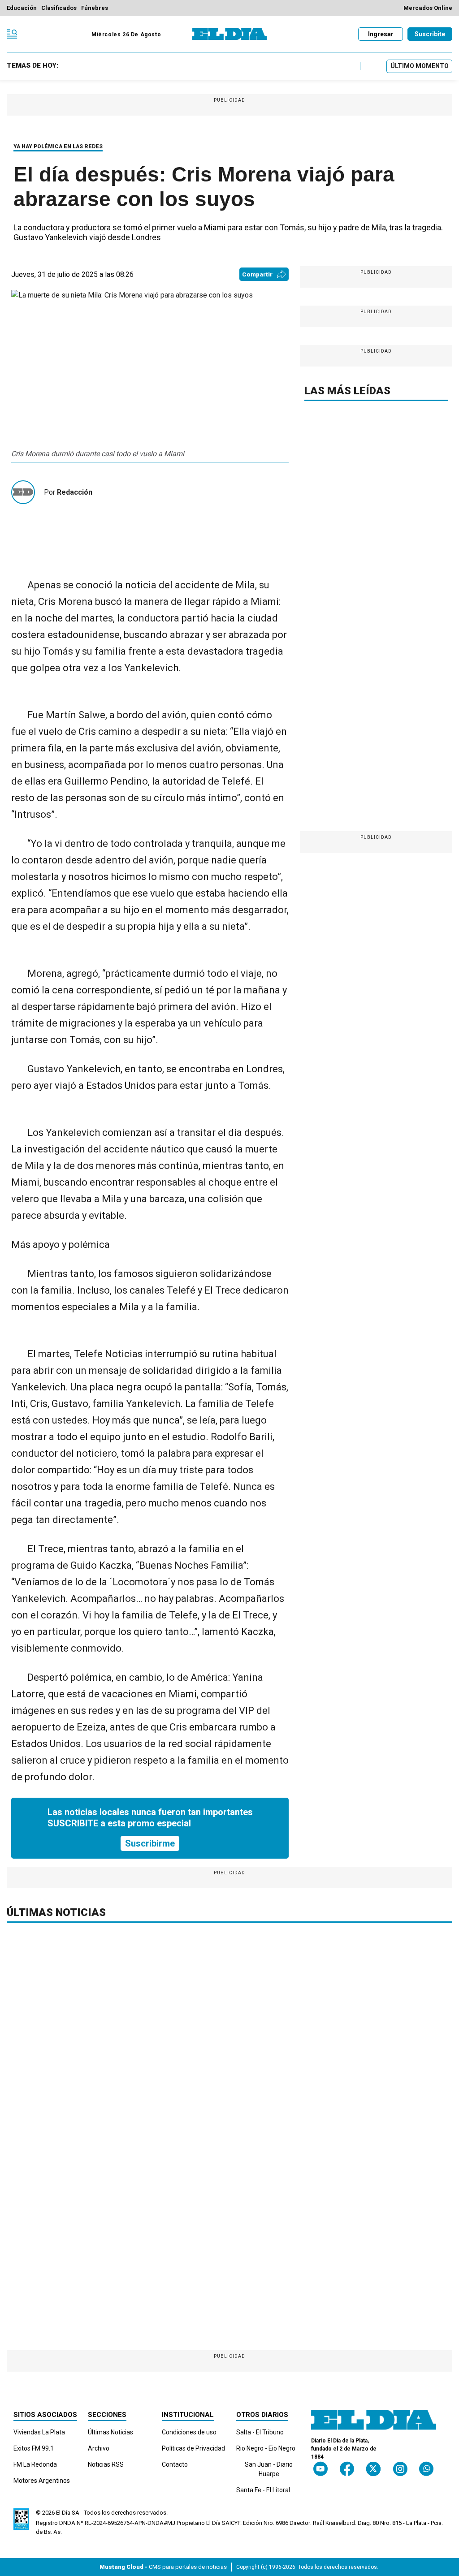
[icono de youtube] (320, 2469)
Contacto (175, 2464)
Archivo (99, 2448)
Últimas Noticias (110, 2432)
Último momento (420, 66)
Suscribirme (150, 1843)
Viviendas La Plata (39, 2432)
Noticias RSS (106, 2464)
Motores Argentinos (42, 2481)
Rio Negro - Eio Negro (266, 2448)
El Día (63, 2513)
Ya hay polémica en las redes (58, 147)
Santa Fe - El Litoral (263, 2490)
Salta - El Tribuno (260, 2432)
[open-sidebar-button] (12, 34)
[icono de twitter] (373, 2469)
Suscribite (430, 34)
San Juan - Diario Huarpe (269, 2469)
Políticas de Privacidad (193, 2448)
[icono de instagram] (400, 2469)
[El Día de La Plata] (229, 34)
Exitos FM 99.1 (34, 2448)
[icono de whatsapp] (426, 2469)
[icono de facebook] (347, 2469)
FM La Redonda (35, 2464)
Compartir (257, 274)
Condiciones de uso (189, 2432)
